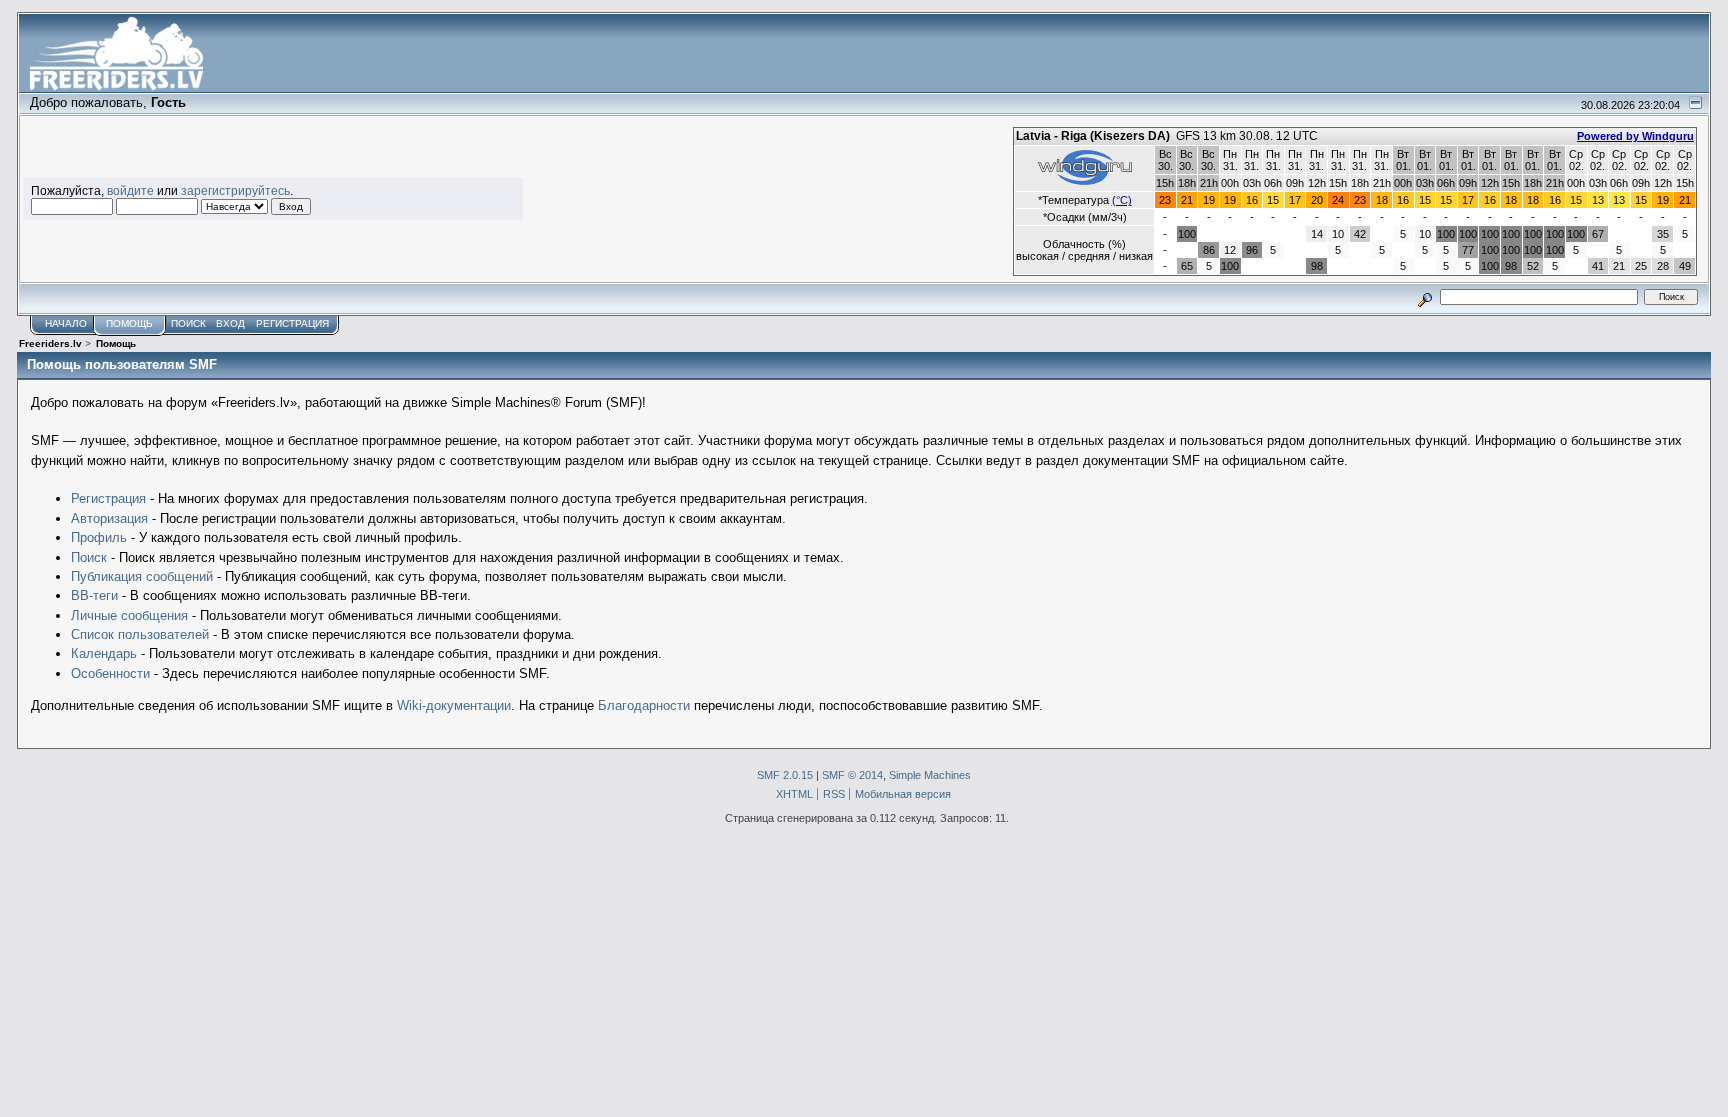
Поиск (89, 557)
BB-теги (94, 595)
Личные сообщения (129, 615)
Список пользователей (140, 634)
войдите (130, 190)
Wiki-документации (454, 705)
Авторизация (109, 518)
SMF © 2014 (852, 775)
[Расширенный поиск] (1424, 296)
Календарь (104, 653)
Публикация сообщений (142, 576)
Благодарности (644, 705)
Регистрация (108, 498)
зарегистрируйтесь (235, 190)
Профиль (99, 537)
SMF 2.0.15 (785, 775)
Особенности (110, 673)
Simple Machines (930, 775)
